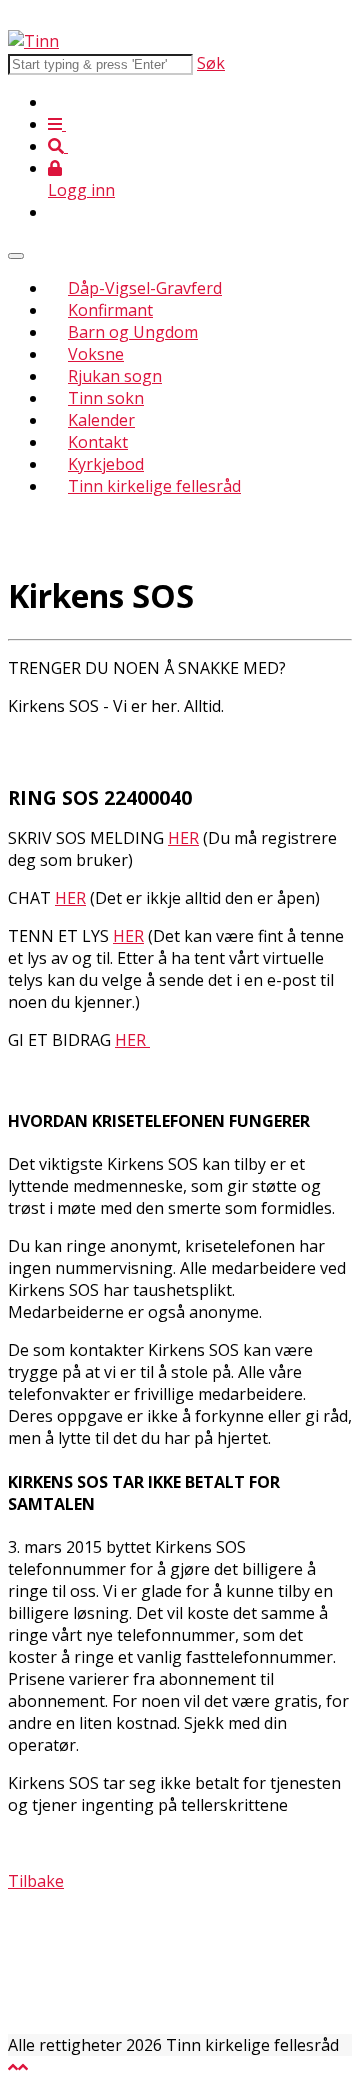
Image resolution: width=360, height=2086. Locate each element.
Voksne (96, 354)
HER (183, 838)
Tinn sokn (106, 398)
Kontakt (98, 442)
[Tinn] (33, 41)
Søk (211, 63)
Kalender (101, 420)
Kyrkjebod (106, 464)
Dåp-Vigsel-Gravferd (145, 288)
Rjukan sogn (115, 376)
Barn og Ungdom (133, 332)
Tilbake (36, 1881)
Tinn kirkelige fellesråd (154, 486)
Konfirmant (110, 310)
